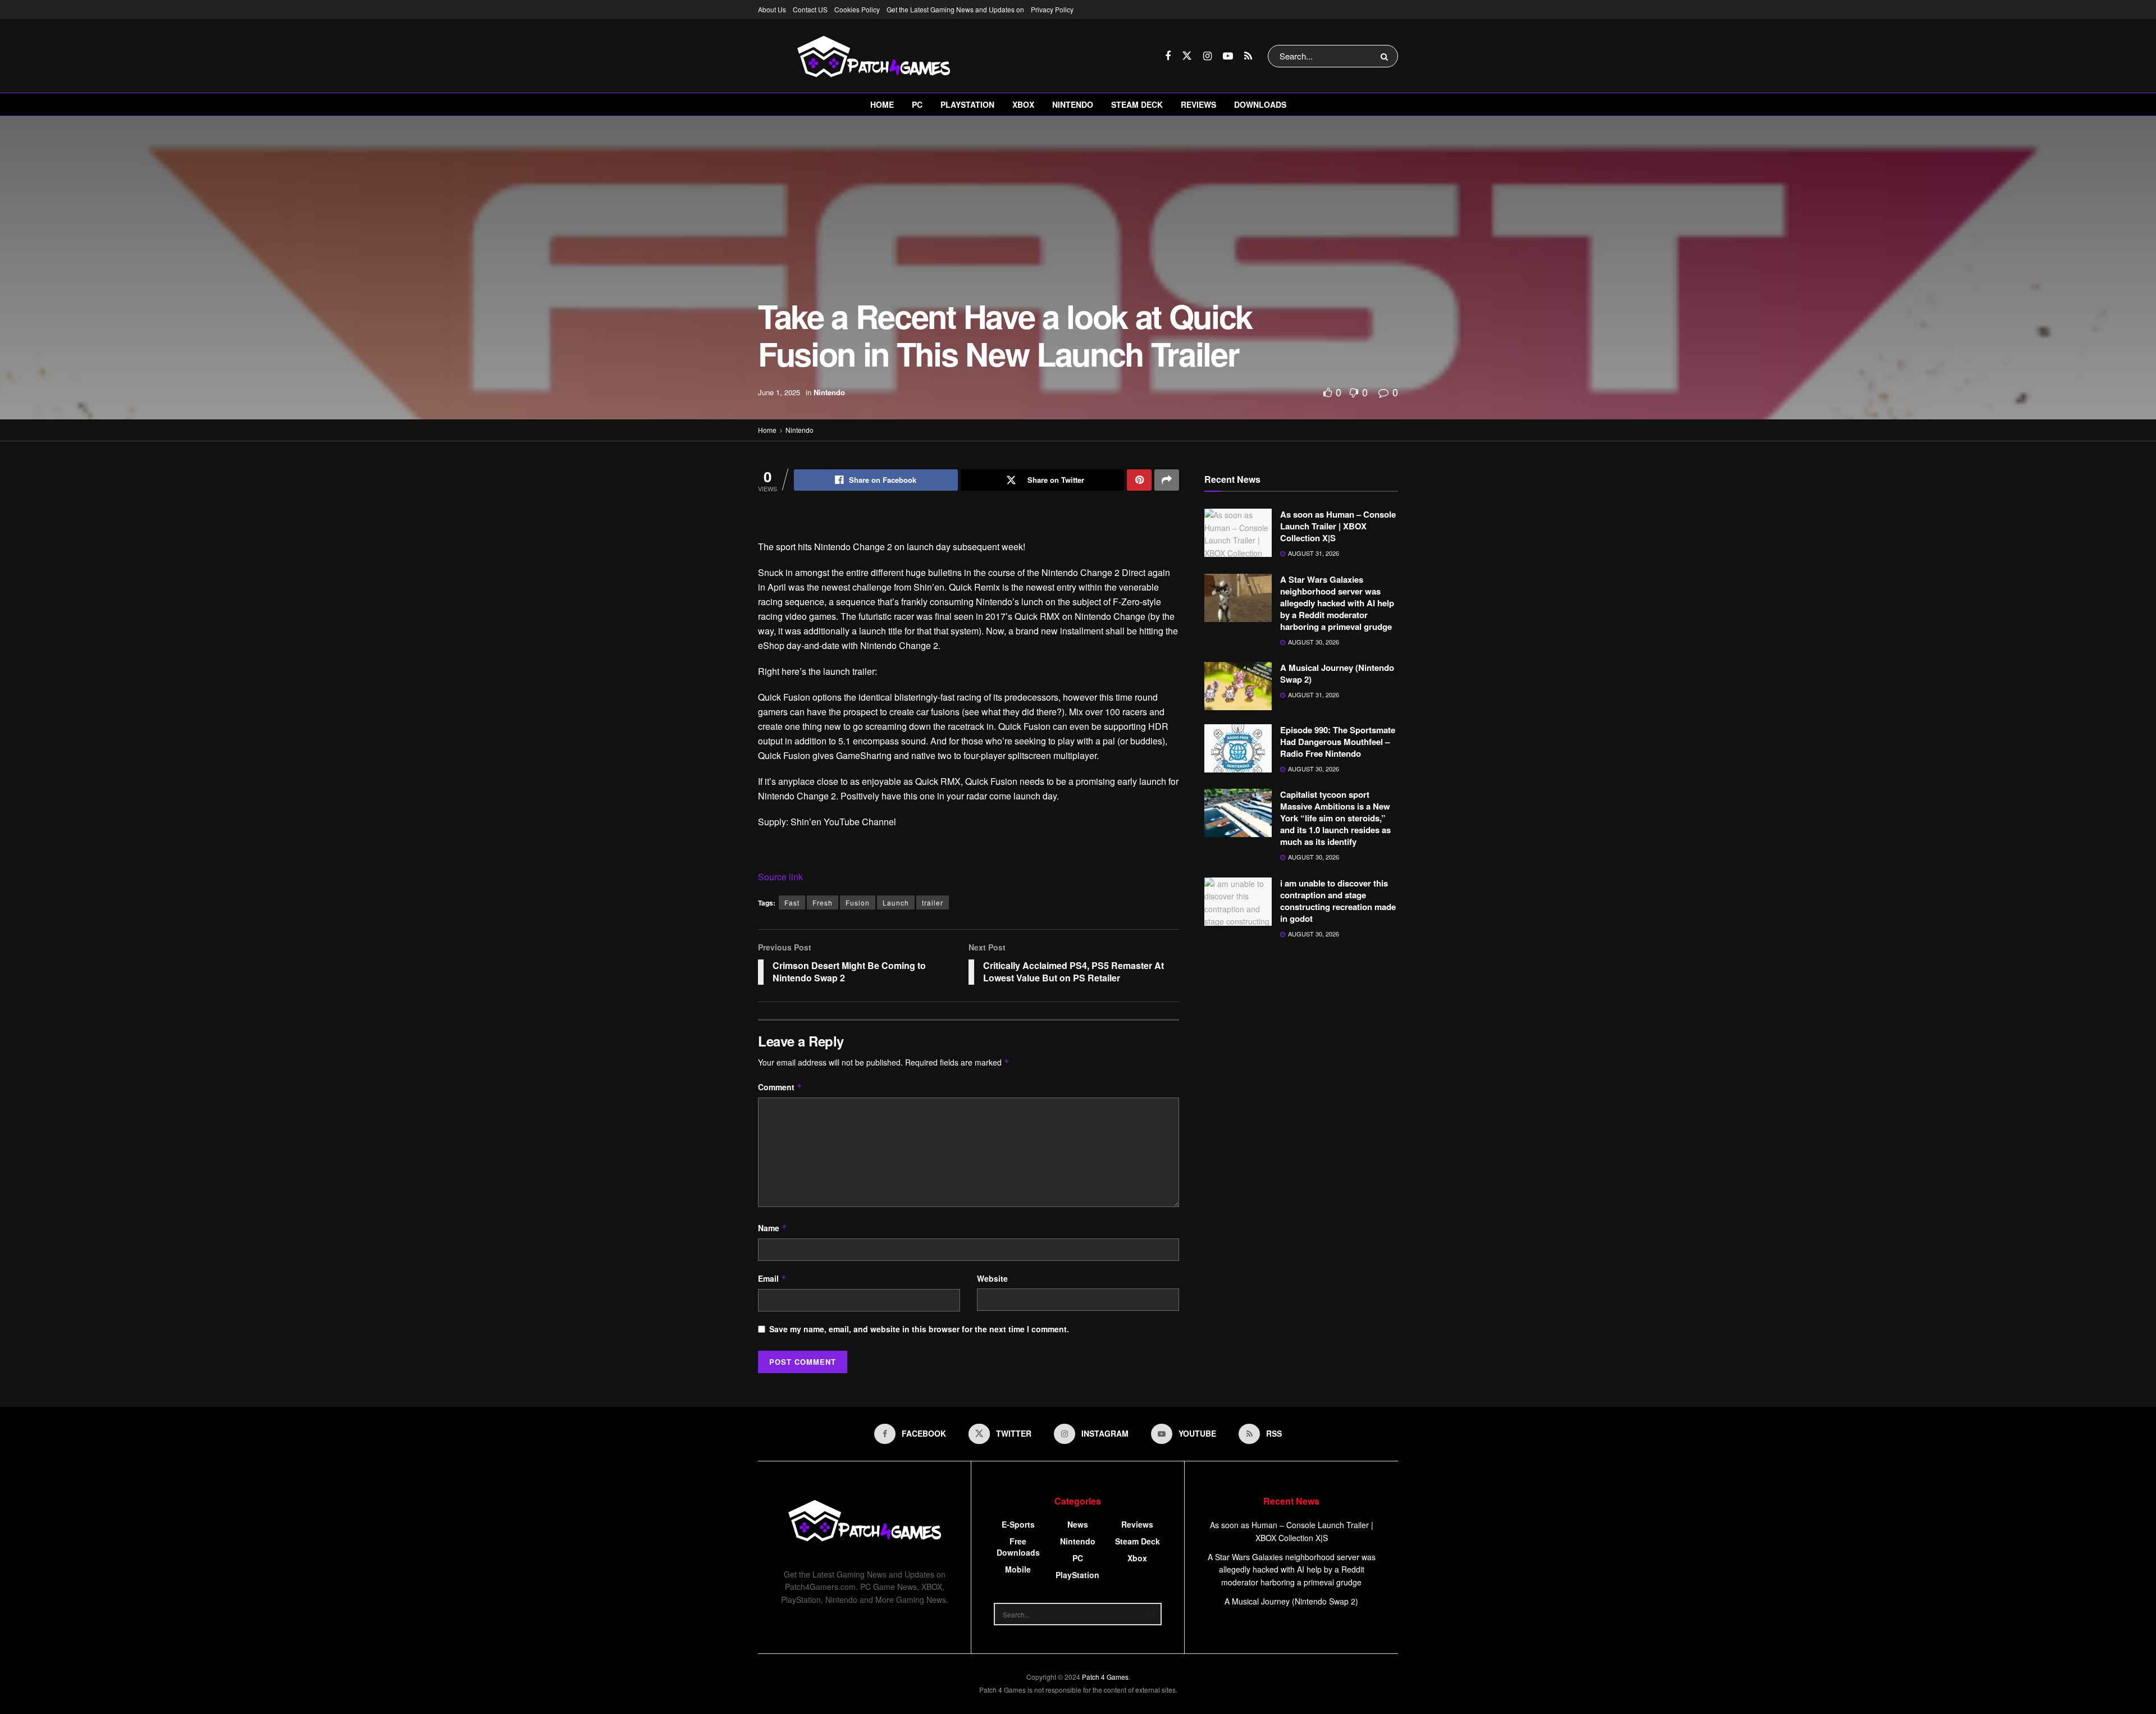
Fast (792, 902)
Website (992, 1278)
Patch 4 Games (1105, 1677)
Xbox (1023, 104)
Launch (896, 902)
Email (772, 1278)
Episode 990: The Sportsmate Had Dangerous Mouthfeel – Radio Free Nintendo (1338, 742)
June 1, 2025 (779, 392)
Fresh (823, 902)
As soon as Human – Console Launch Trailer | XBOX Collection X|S (1338, 526)
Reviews (1198, 104)
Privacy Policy (1052, 9)
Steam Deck (1137, 104)
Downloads (1260, 104)
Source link (780, 877)
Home (882, 104)
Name (773, 1228)
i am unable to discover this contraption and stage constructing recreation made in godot (1338, 901)
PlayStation (967, 104)
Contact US (810, 9)
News (1078, 1524)
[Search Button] (1387, 56)
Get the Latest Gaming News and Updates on (955, 9)
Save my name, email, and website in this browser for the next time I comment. (919, 1329)
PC (917, 104)
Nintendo (1073, 104)
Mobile (1018, 1569)
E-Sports (1018, 1524)
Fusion (858, 902)
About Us (772, 9)
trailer (933, 902)
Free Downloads (1018, 1547)
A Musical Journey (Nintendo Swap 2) (1337, 673)
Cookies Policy (857, 9)
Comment (780, 1087)
